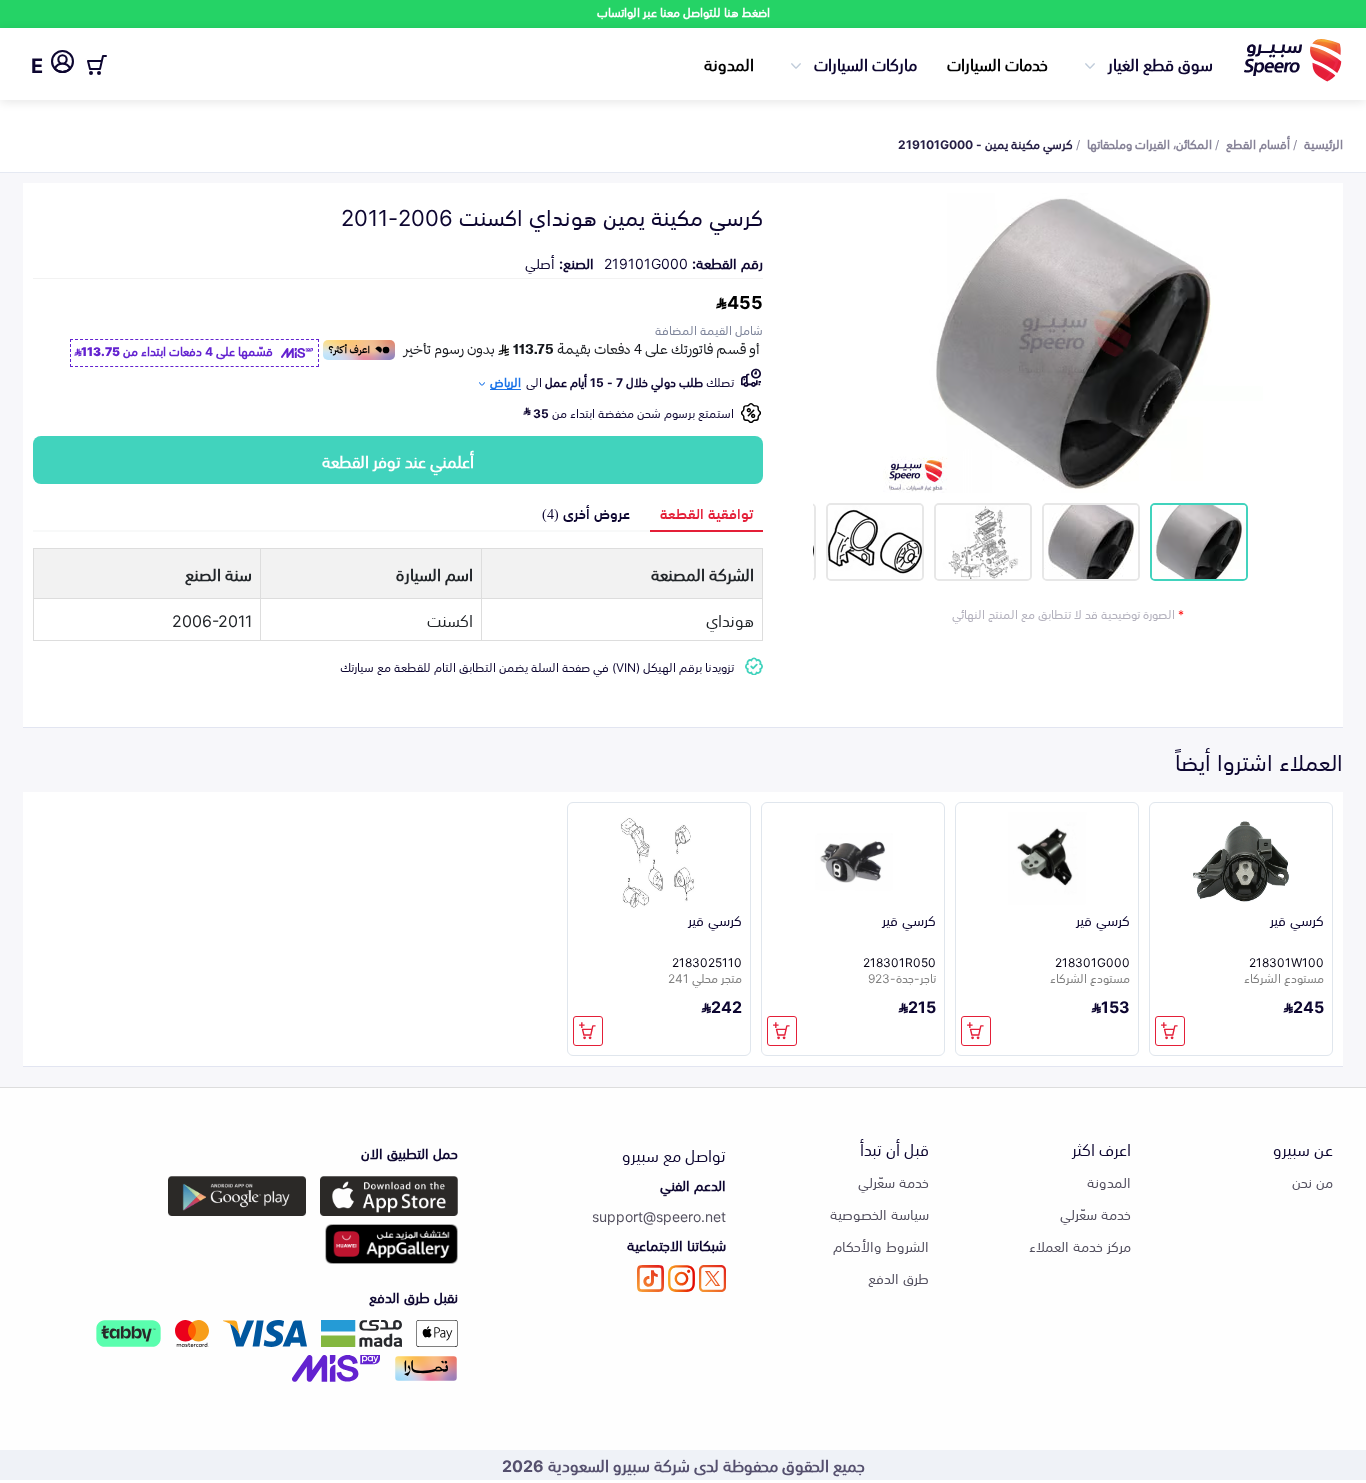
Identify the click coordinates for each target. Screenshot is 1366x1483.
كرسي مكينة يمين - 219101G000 (985, 143)
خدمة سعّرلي (1095, 1213)
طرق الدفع (898, 1277)
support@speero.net (659, 1215)
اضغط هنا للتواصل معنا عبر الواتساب (683, 11)
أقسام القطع (1258, 143)
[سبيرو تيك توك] (650, 1278)
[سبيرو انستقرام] (681, 1278)
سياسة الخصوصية (879, 1213)
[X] (712, 1278)
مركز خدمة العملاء (1080, 1245)
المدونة (729, 63)
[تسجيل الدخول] (62, 65)
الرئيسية (1323, 143)
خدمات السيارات (997, 63)
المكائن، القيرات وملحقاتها (1149, 143)
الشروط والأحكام (881, 1245)
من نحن (1312, 1181)
